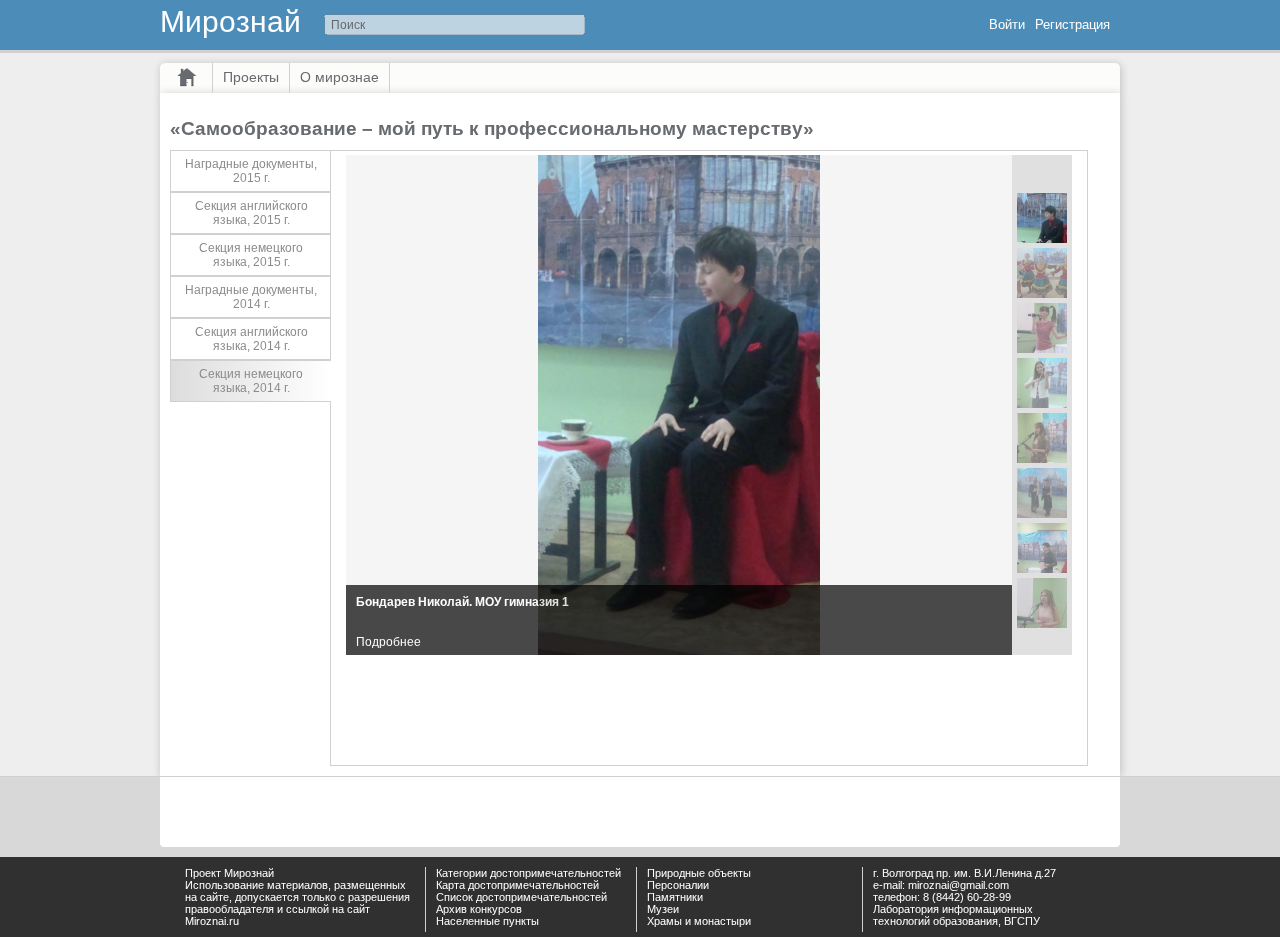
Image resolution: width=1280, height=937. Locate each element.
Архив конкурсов (479, 909)
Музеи (663, 909)
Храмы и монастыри (699, 921)
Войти (1007, 24)
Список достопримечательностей (521, 897)
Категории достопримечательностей (528, 873)
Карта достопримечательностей (517, 885)
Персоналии (678, 885)
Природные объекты (699, 873)
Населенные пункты (487, 921)
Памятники (675, 897)
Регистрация (1072, 24)
